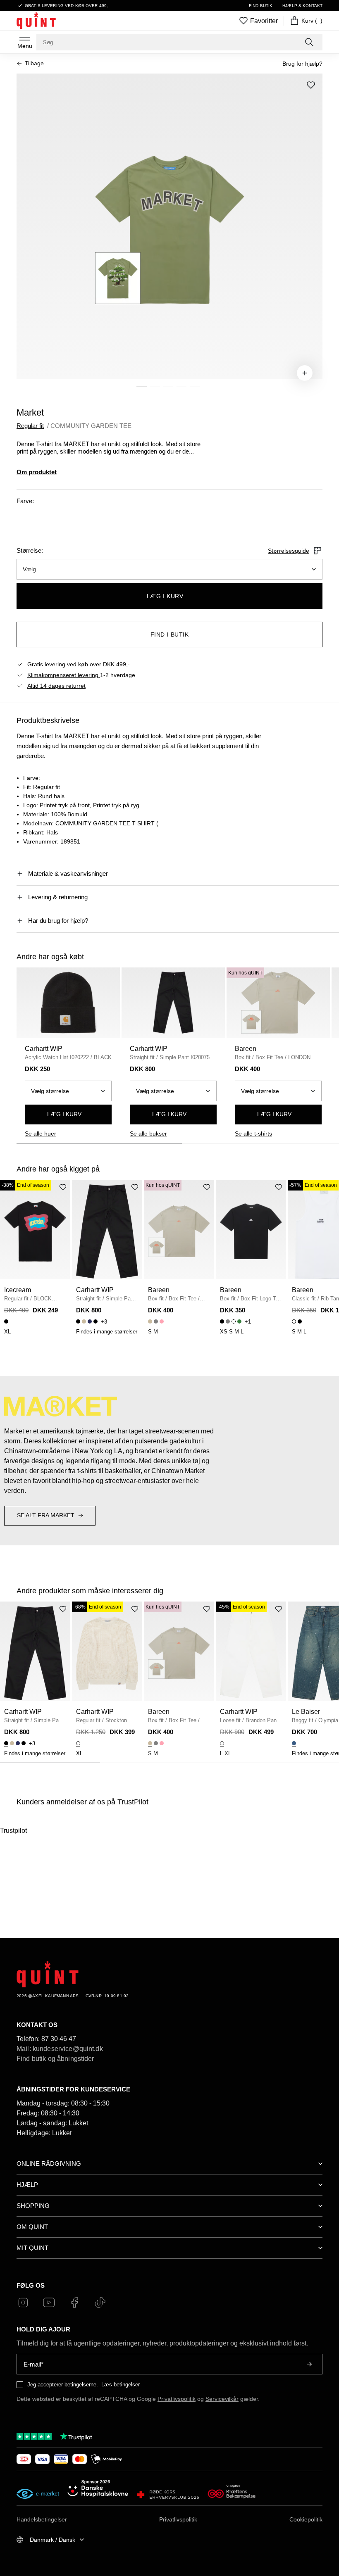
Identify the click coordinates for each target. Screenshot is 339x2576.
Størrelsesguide (289, 551)
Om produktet (37, 472)
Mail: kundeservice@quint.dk (60, 2049)
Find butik (261, 6)
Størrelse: (30, 550)
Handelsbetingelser (42, 2519)
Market (30, 412)
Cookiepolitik (306, 2519)
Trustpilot (13, 1831)
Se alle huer (41, 1134)
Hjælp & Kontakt (302, 6)
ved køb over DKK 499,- (79, 664)
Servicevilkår (222, 2399)
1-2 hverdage (81, 675)
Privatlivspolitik (177, 2399)
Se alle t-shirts (253, 1134)
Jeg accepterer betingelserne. (63, 2385)
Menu (25, 46)
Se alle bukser (148, 1134)
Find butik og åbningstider (55, 2059)
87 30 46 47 (59, 2039)
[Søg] (310, 42)
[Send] (309, 2364)
